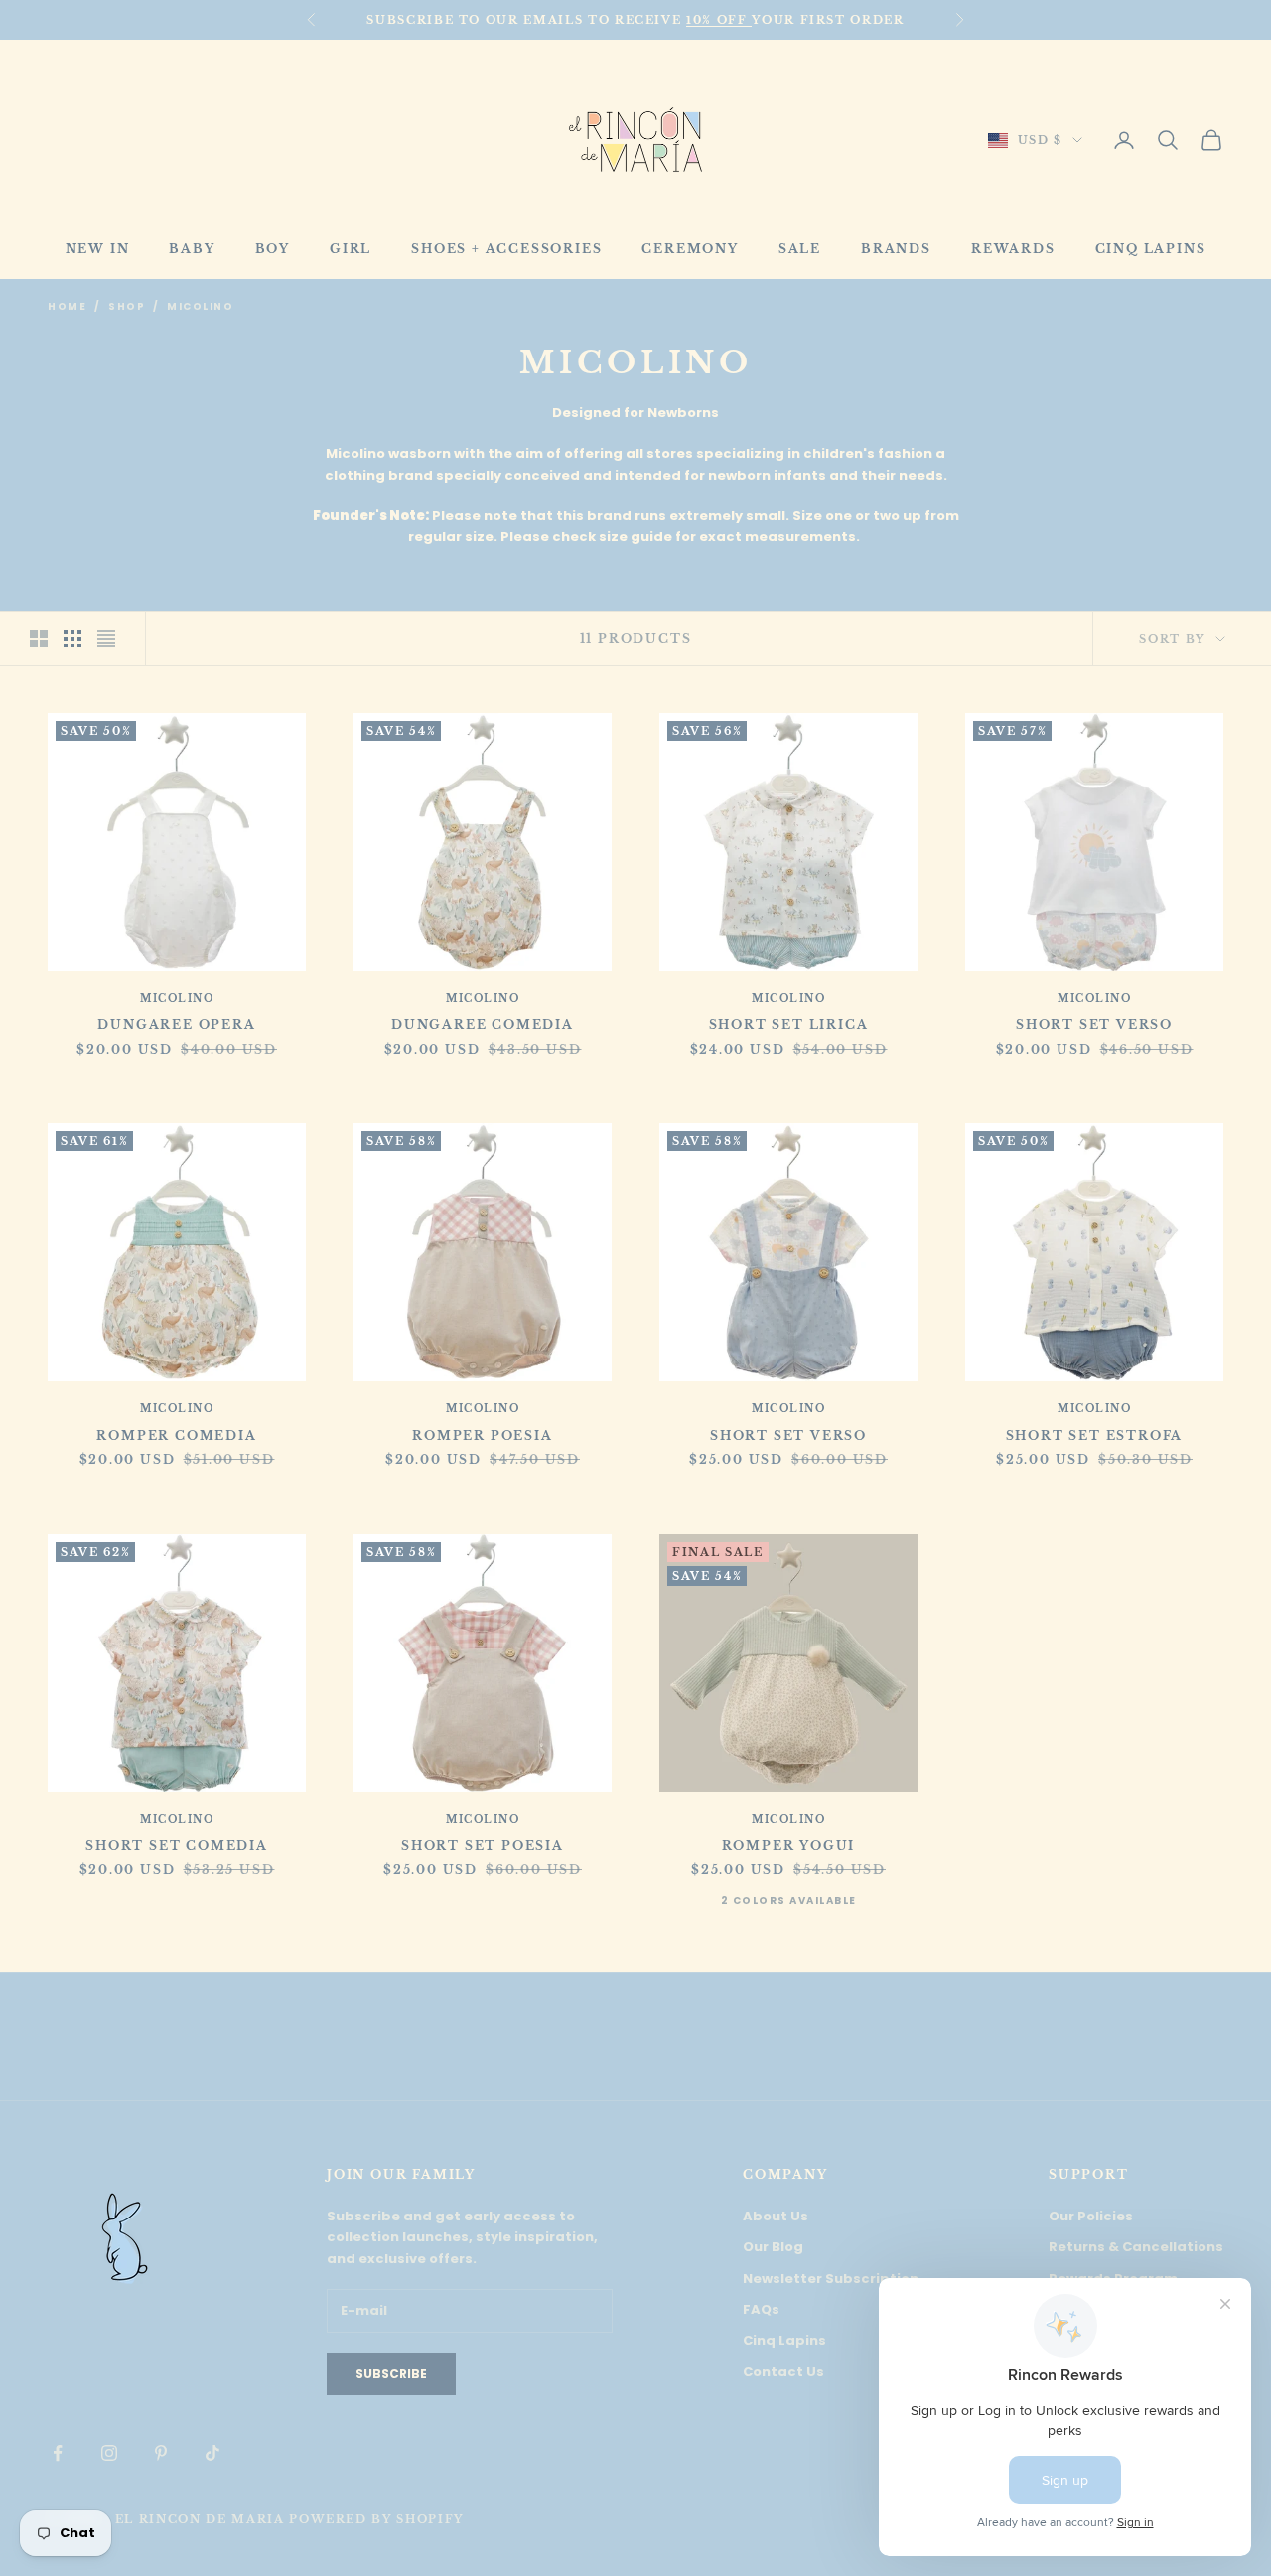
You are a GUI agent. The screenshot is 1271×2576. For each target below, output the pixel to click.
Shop (127, 306)
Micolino (200, 306)
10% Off (719, 20)
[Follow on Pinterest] (161, 2453)
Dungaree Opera (176, 1024)
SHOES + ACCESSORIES (506, 249)
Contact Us (783, 2372)
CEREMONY (690, 249)
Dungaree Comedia (483, 1024)
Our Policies (1091, 2216)
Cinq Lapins (784, 2340)
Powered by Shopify (376, 2519)
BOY (273, 249)
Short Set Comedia (177, 1846)
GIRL (351, 249)
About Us (776, 2216)
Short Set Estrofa (1095, 1435)
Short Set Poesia (483, 1846)
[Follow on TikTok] (212, 2453)
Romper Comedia (176, 1435)
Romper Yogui (789, 1846)
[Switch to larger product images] (39, 639)
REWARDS (1013, 249)
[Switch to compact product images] (106, 639)
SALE (800, 249)
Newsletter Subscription (831, 2279)
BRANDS (896, 249)
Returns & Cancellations (1136, 2247)
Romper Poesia (482, 1435)
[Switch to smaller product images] (72, 639)
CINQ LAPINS (1151, 249)
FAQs (761, 2309)
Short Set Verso (1094, 1024)
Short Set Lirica (789, 1024)
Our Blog (773, 2247)
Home (67, 306)
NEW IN (98, 249)
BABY (192, 249)
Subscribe (391, 2374)
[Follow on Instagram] (109, 2453)
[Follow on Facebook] (58, 2453)
